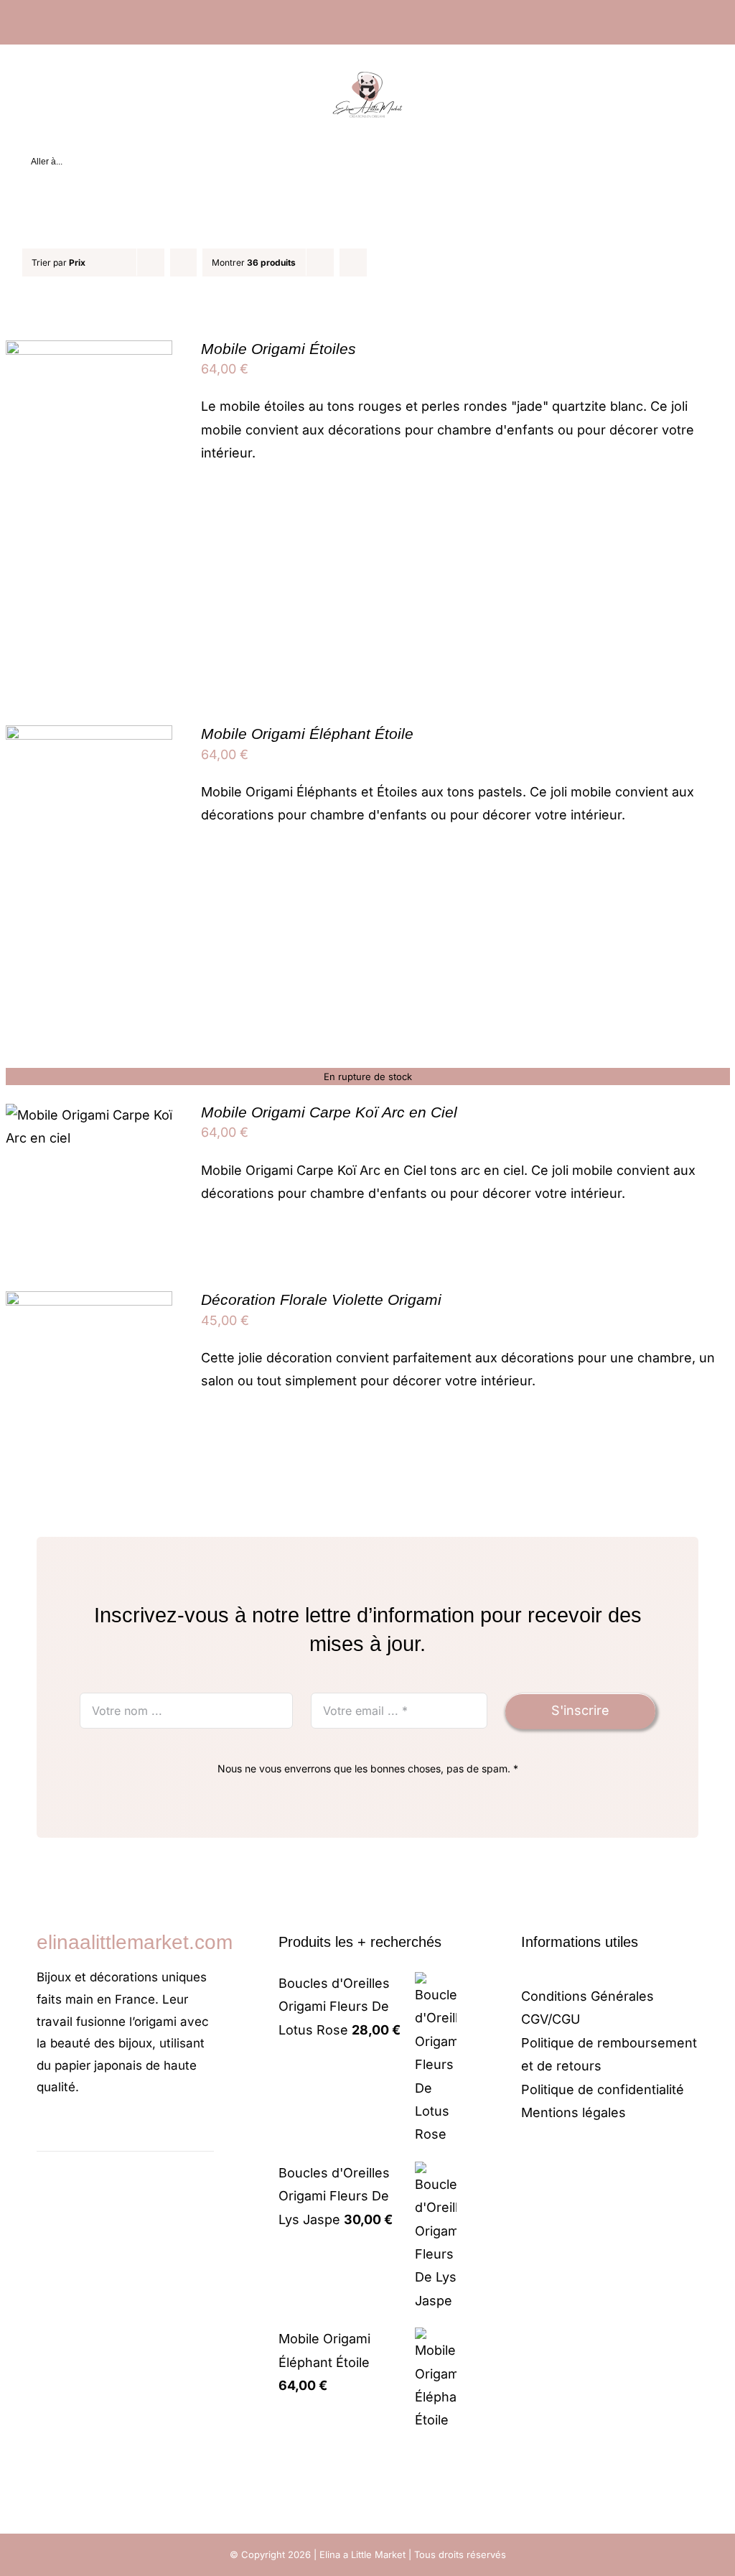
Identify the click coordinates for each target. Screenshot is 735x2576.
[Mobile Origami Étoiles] (89, 352)
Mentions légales (574, 2112)
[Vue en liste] (381, 262)
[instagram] (64, 2131)
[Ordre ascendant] (183, 262)
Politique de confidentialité (603, 2089)
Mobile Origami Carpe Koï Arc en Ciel (329, 1112)
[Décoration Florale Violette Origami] (89, 1302)
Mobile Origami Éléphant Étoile (307, 734)
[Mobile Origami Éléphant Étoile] (89, 736)
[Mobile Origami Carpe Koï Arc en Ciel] (89, 1115)
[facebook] (41, 2131)
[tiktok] (87, 2131)
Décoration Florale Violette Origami (321, 1299)
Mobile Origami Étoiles (278, 349)
